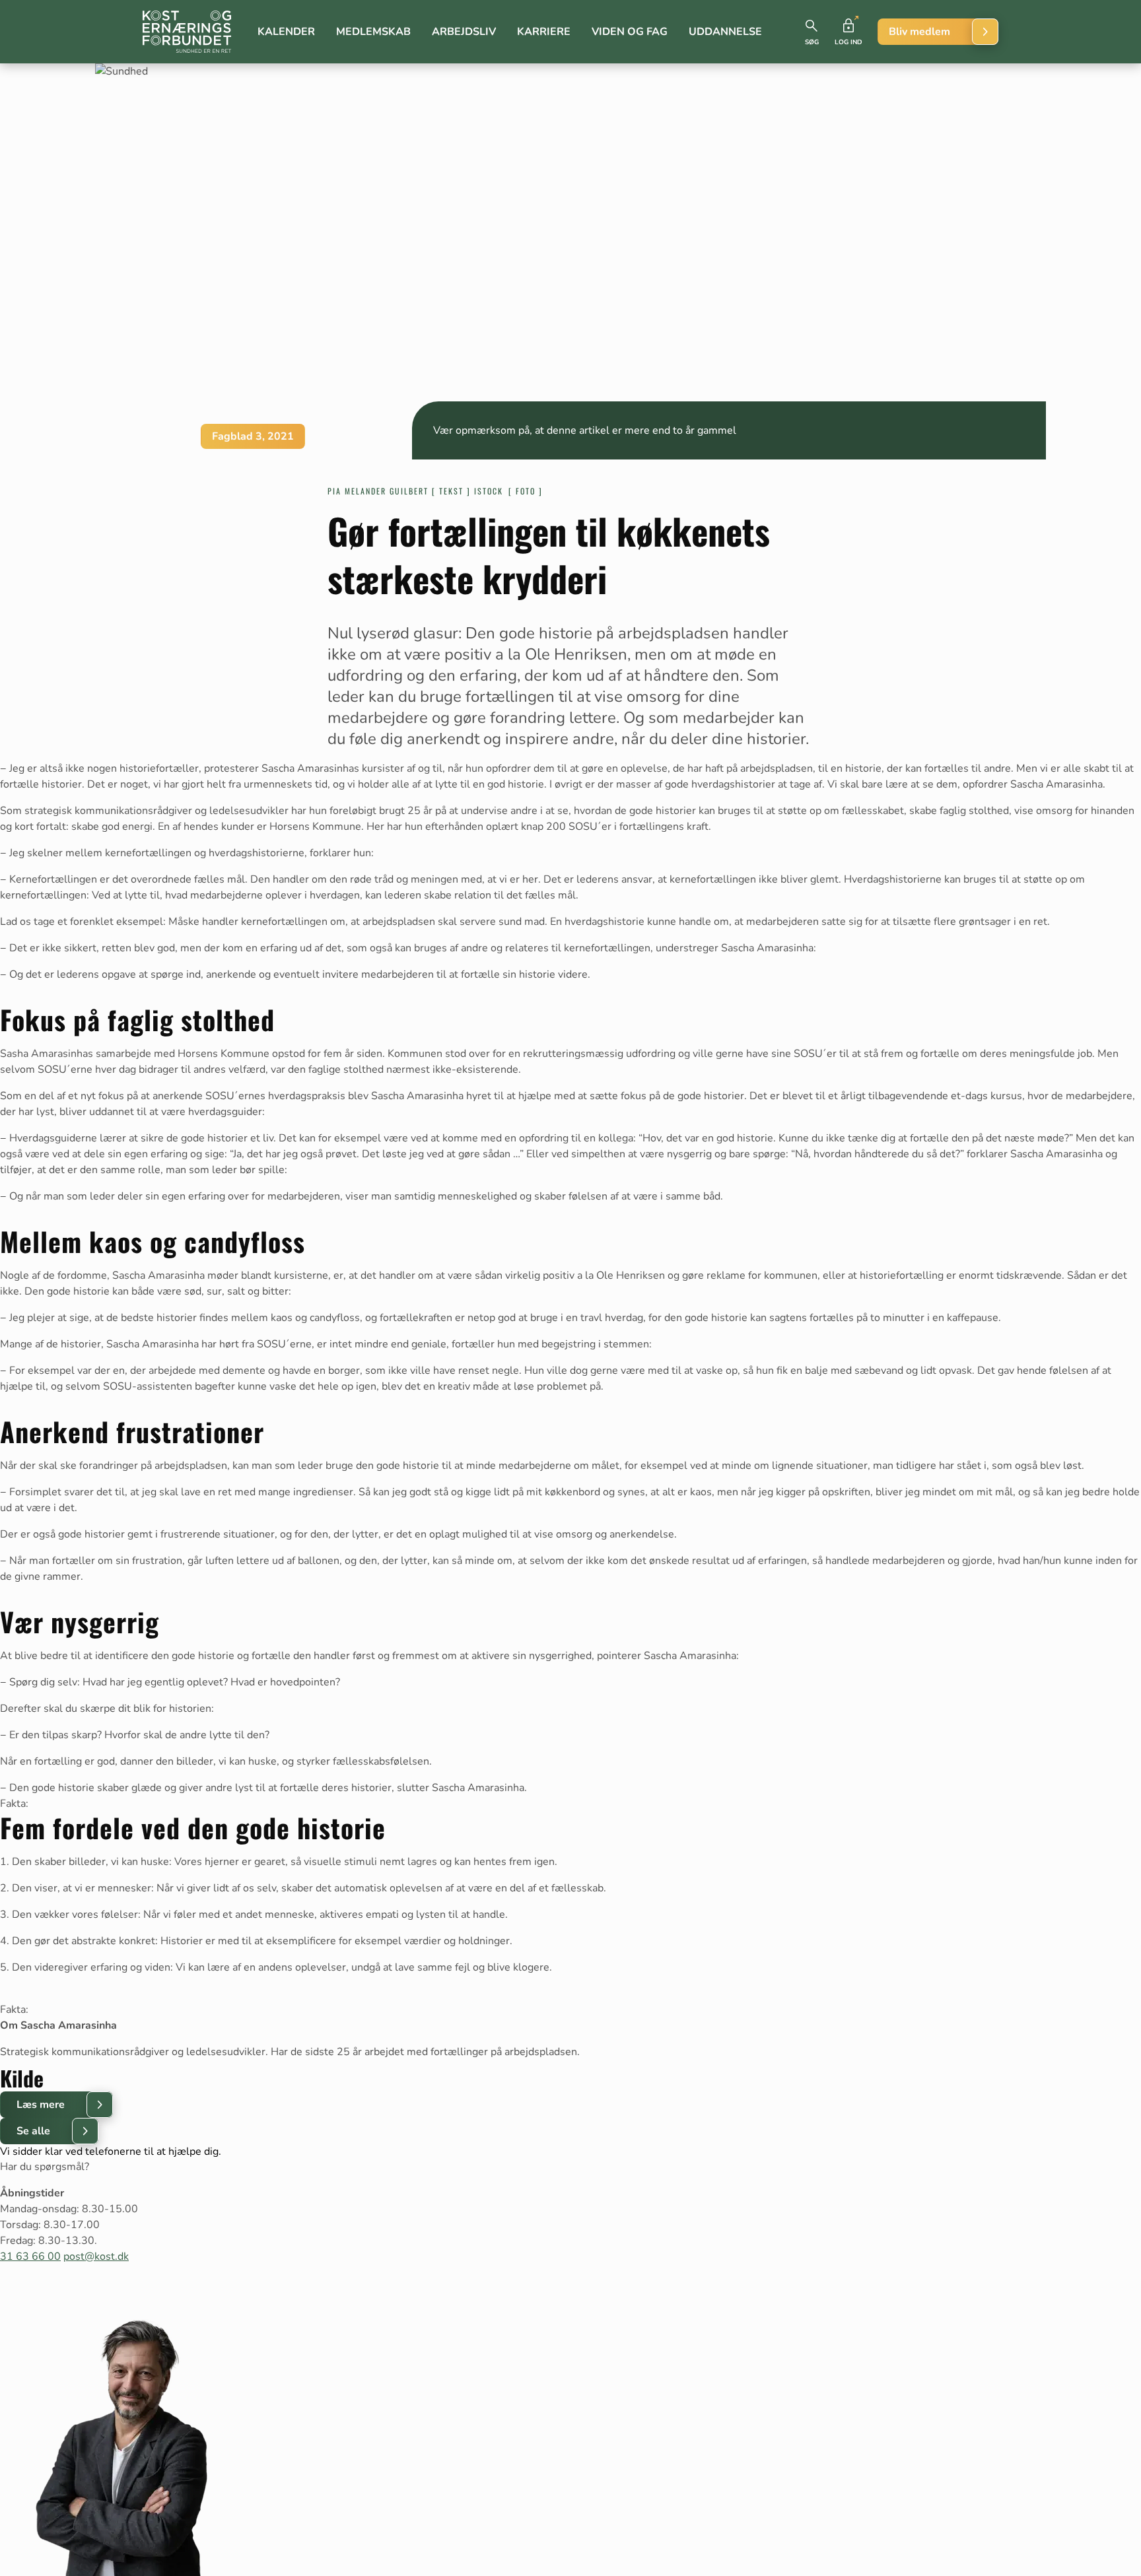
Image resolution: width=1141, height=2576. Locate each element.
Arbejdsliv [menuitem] (464, 32)
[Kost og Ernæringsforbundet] (187, 32)
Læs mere (41, 2105)
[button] (812, 32)
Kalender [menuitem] (286, 32)
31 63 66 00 (30, 2256)
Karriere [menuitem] (544, 32)
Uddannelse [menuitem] (725, 32)
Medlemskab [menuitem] (373, 32)
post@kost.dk (96, 2256)
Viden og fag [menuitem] (630, 32)
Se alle (33, 2131)
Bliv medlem (919, 32)
